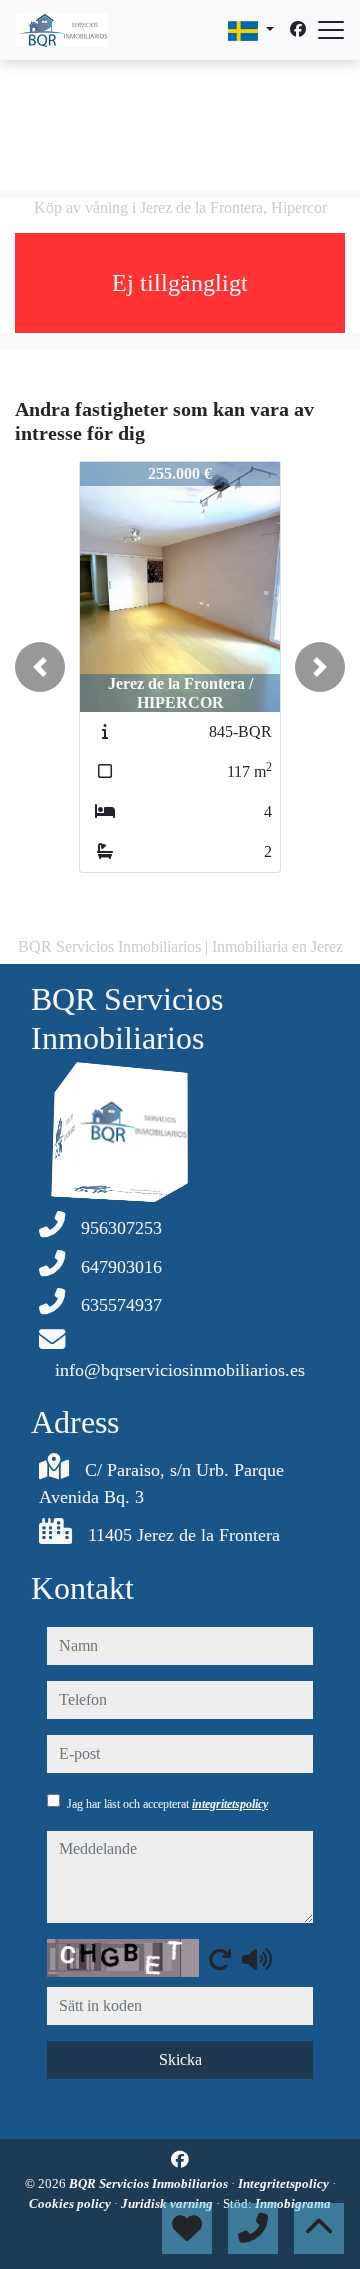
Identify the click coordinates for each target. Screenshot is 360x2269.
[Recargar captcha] (220, 1959)
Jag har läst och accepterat (167, 1804)
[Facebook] (298, 29)
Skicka (180, 2059)
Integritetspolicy (285, 2183)
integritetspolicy (230, 1804)
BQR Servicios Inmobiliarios (150, 2183)
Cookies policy (71, 2203)
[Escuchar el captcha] (257, 1959)
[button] (40, 667)
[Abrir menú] (331, 30)
